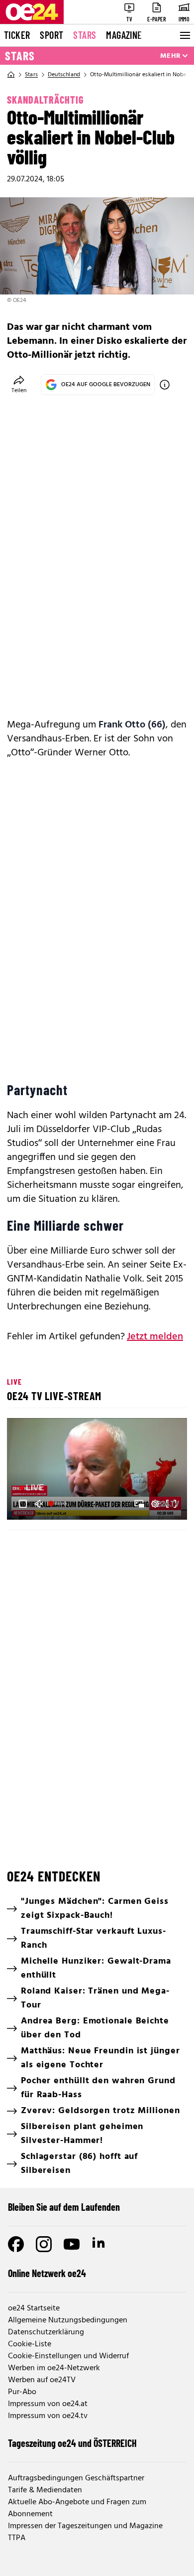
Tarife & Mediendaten (45, 2490)
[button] (98, 1470)
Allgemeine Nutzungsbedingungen (68, 2320)
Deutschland (64, 75)
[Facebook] (16, 2244)
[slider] (58, 1504)
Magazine (124, 35)
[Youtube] (72, 2244)
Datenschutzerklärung (46, 2332)
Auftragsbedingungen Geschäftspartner (76, 2478)
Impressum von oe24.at (48, 2404)
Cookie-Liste (30, 2344)
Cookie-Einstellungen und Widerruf (68, 2356)
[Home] (11, 75)
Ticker (17, 35)
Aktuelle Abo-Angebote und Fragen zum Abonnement (77, 2508)
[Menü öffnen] (184, 35)
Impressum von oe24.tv (48, 2416)
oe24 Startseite (34, 2308)
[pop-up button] (155, 1504)
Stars (85, 35)
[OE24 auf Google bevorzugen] (165, 385)
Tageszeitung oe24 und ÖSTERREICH (72, 2443)
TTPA (17, 2538)
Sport (51, 35)
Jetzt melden (155, 1337)
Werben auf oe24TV (42, 2380)
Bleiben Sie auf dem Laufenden (64, 2207)
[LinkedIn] (99, 2244)
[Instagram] (44, 2244)
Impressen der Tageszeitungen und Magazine (85, 2526)
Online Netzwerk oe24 (47, 2273)
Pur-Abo (22, 2392)
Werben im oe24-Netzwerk (54, 2368)
